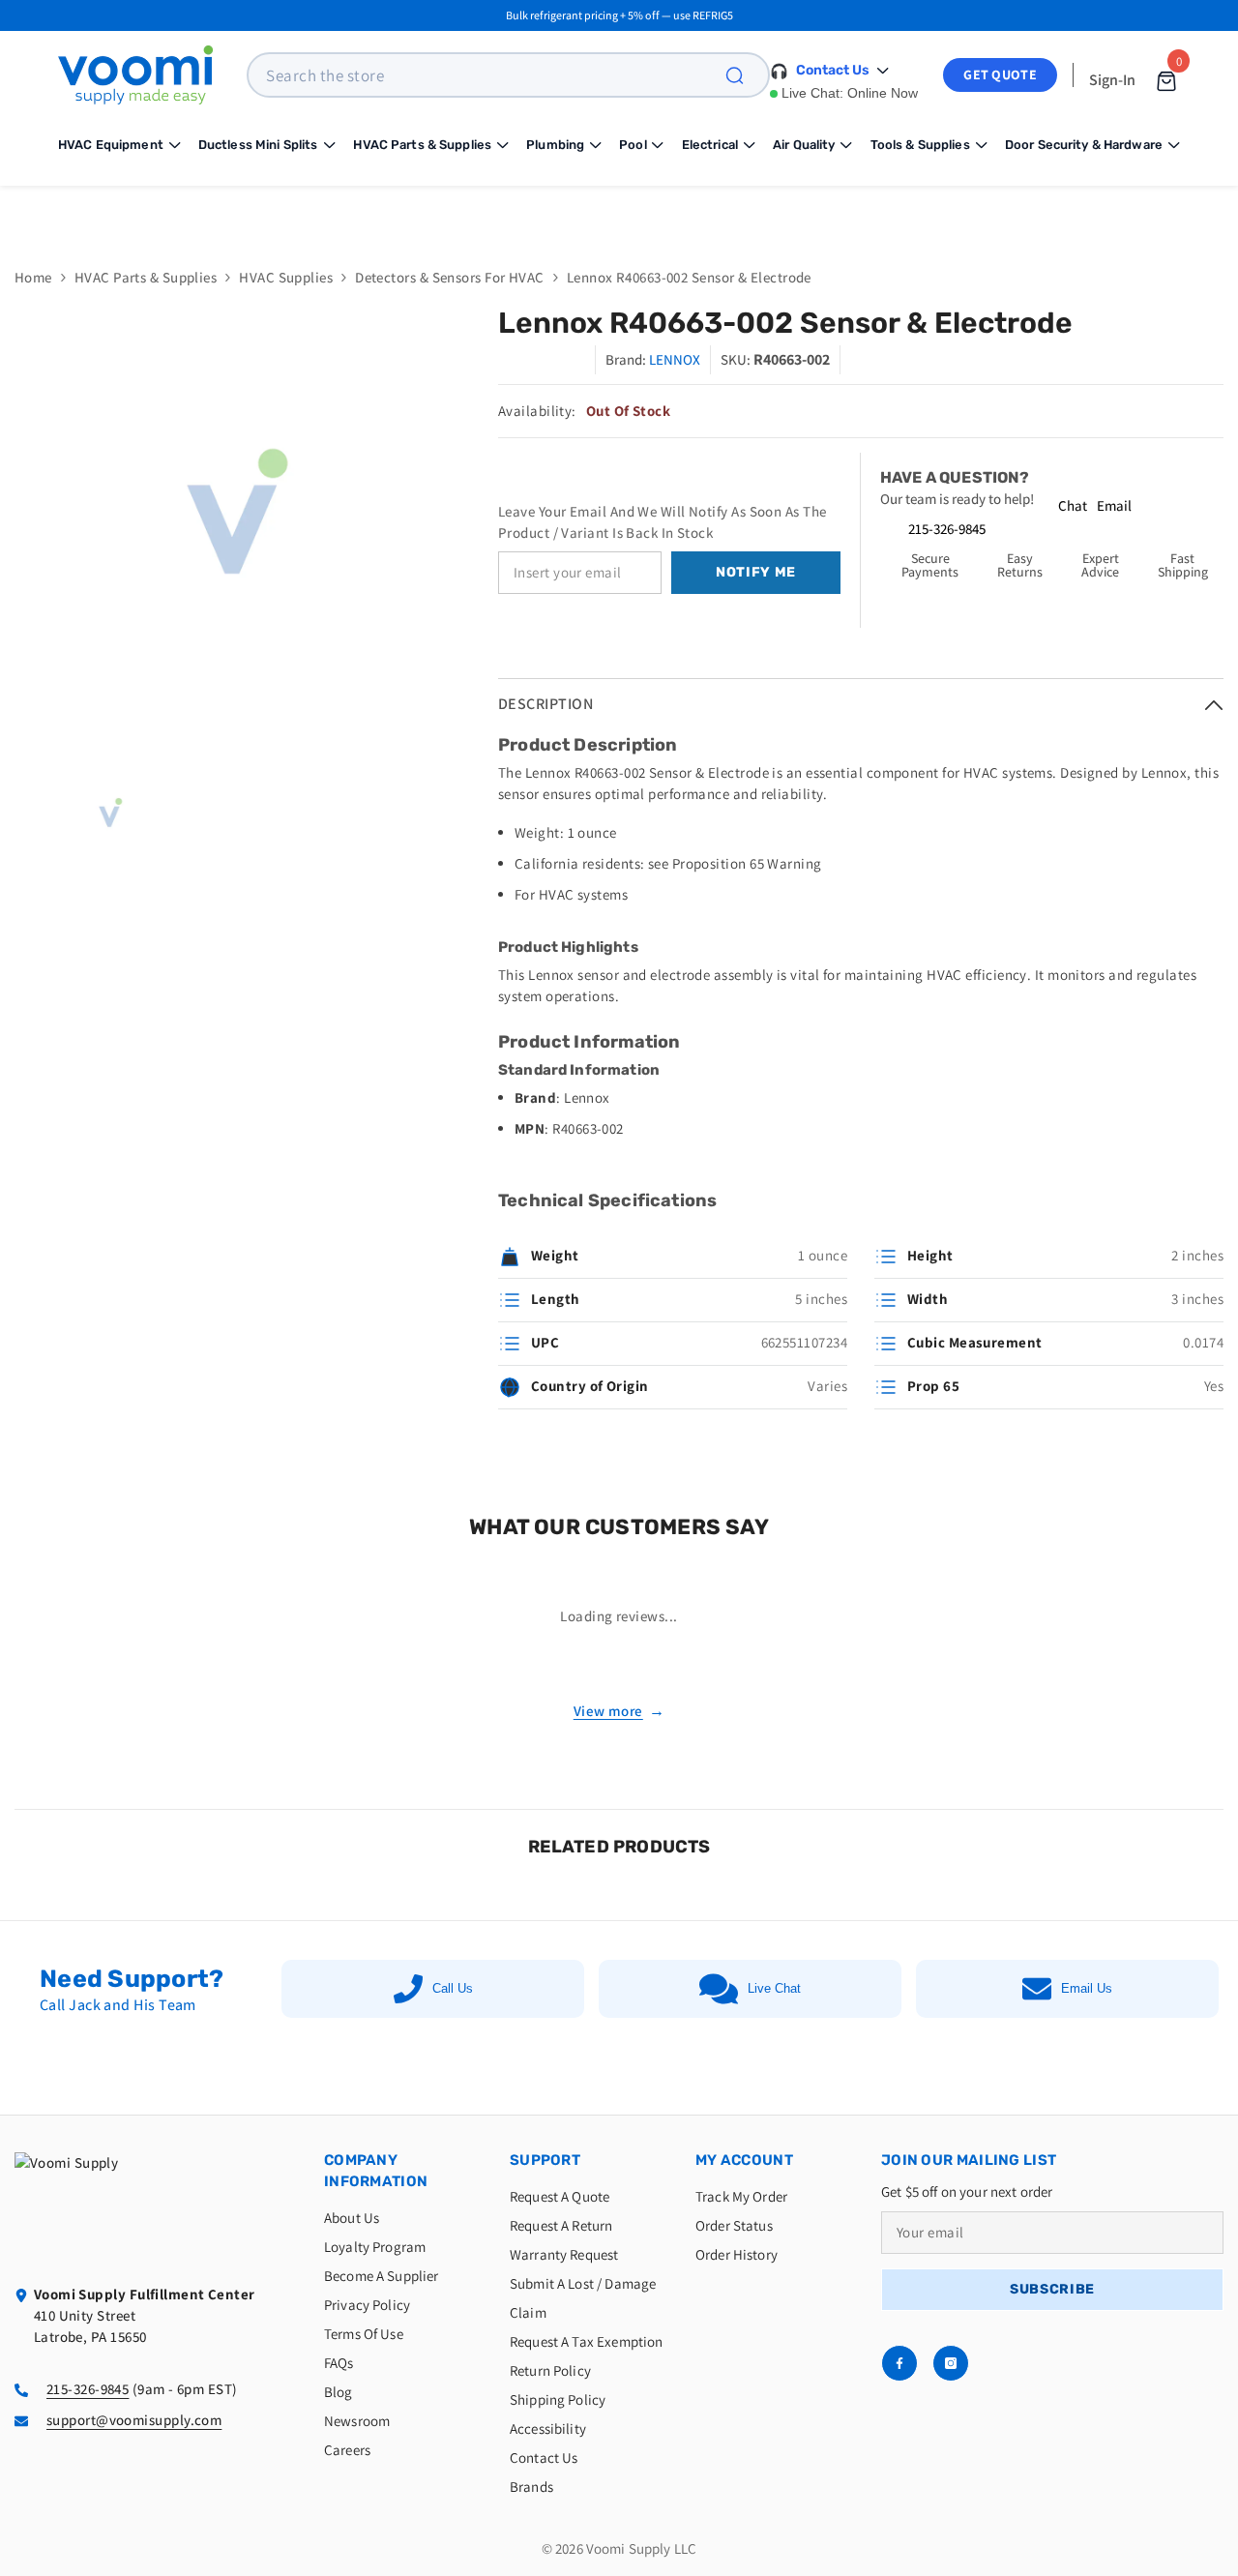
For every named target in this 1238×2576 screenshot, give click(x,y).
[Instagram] (951, 2363)
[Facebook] (899, 2363)
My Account (744, 2160)
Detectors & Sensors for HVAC (450, 277)
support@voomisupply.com (134, 2420)
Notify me (756, 572)
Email (1114, 505)
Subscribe (1052, 2289)
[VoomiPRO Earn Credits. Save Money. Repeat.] (619, 212)
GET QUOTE (1000, 74)
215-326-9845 (947, 529)
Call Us (453, 1988)
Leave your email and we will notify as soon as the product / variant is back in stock (663, 522)
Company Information (376, 2171)
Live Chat (774, 1988)
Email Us (1087, 1988)
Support (545, 2160)
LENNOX (675, 359)
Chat (1073, 505)
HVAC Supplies (286, 277)
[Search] (746, 75)
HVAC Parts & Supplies (146, 277)
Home (33, 277)
